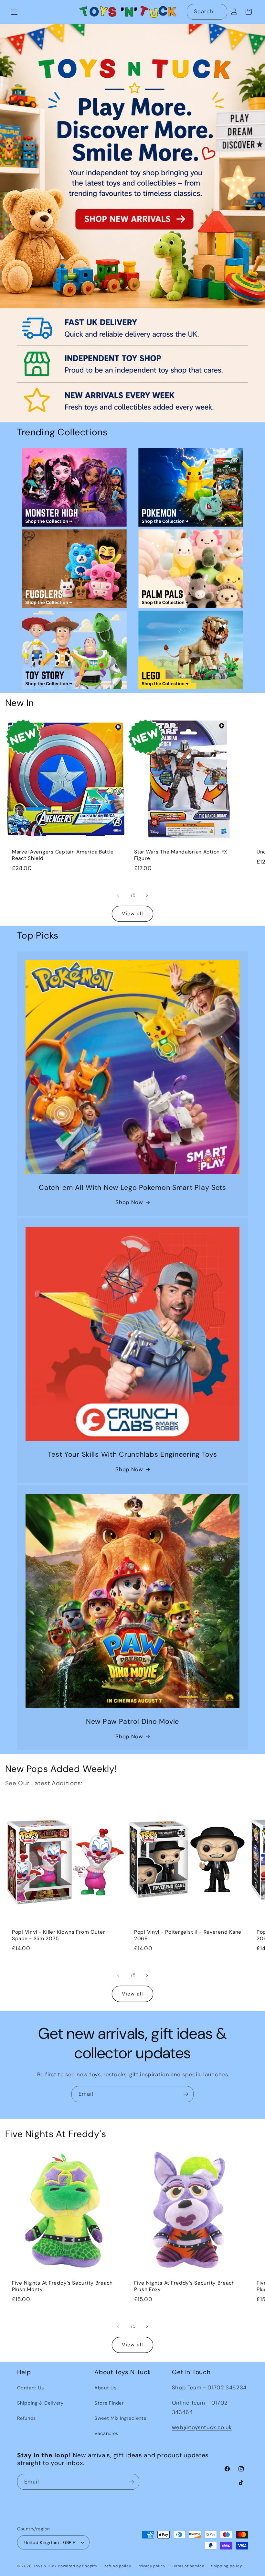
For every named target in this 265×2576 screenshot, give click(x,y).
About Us (105, 2388)
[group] (132, 223)
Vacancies (106, 2433)
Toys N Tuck (45, 2566)
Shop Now (129, 1202)
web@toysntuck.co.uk (202, 2427)
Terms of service (188, 2566)
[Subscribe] (186, 2094)
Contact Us (31, 2388)
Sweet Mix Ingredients (120, 2418)
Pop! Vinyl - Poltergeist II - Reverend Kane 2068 (188, 1935)
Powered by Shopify (77, 2566)
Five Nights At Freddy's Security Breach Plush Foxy (185, 2286)
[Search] (219, 12)
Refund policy (117, 2566)
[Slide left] (118, 895)
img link (74, 453)
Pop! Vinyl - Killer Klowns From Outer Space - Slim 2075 (59, 1935)
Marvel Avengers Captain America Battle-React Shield (64, 855)
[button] (14, 12)
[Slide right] (147, 895)
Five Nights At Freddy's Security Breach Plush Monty (62, 2286)
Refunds (26, 2418)
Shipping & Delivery (40, 2403)
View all (132, 913)
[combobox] (207, 12)
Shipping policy (226, 2566)
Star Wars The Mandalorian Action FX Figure (181, 855)
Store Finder (109, 2403)
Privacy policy (151, 2566)
